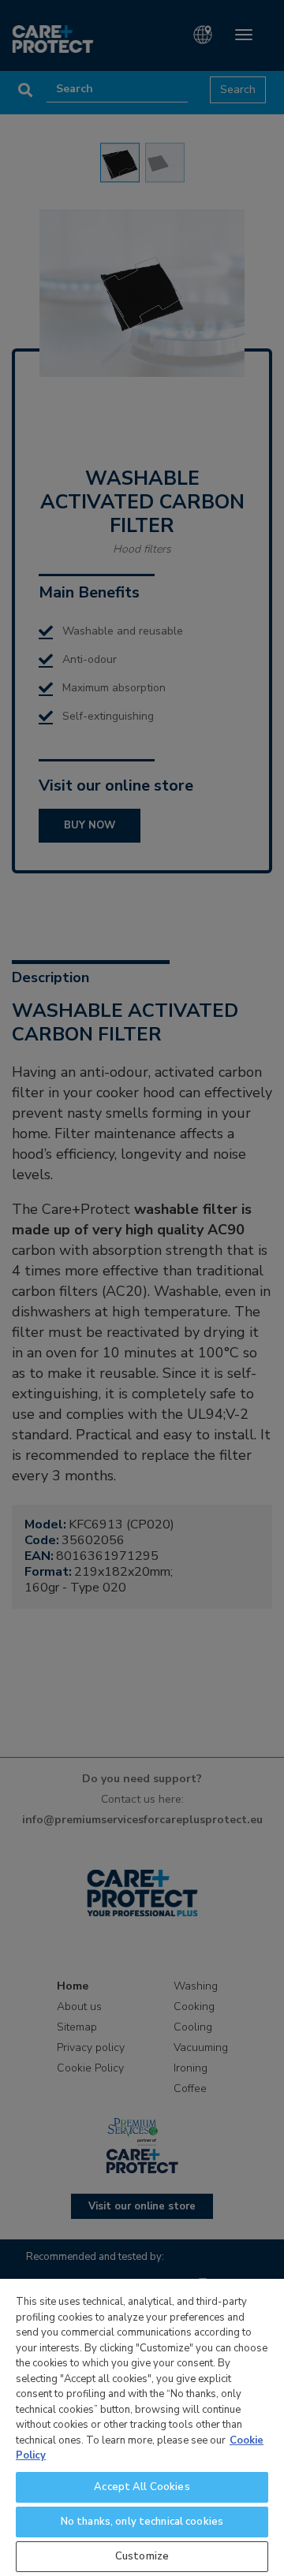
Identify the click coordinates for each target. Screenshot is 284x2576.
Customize (142, 2556)
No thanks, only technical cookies (142, 2522)
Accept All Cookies (142, 2487)
